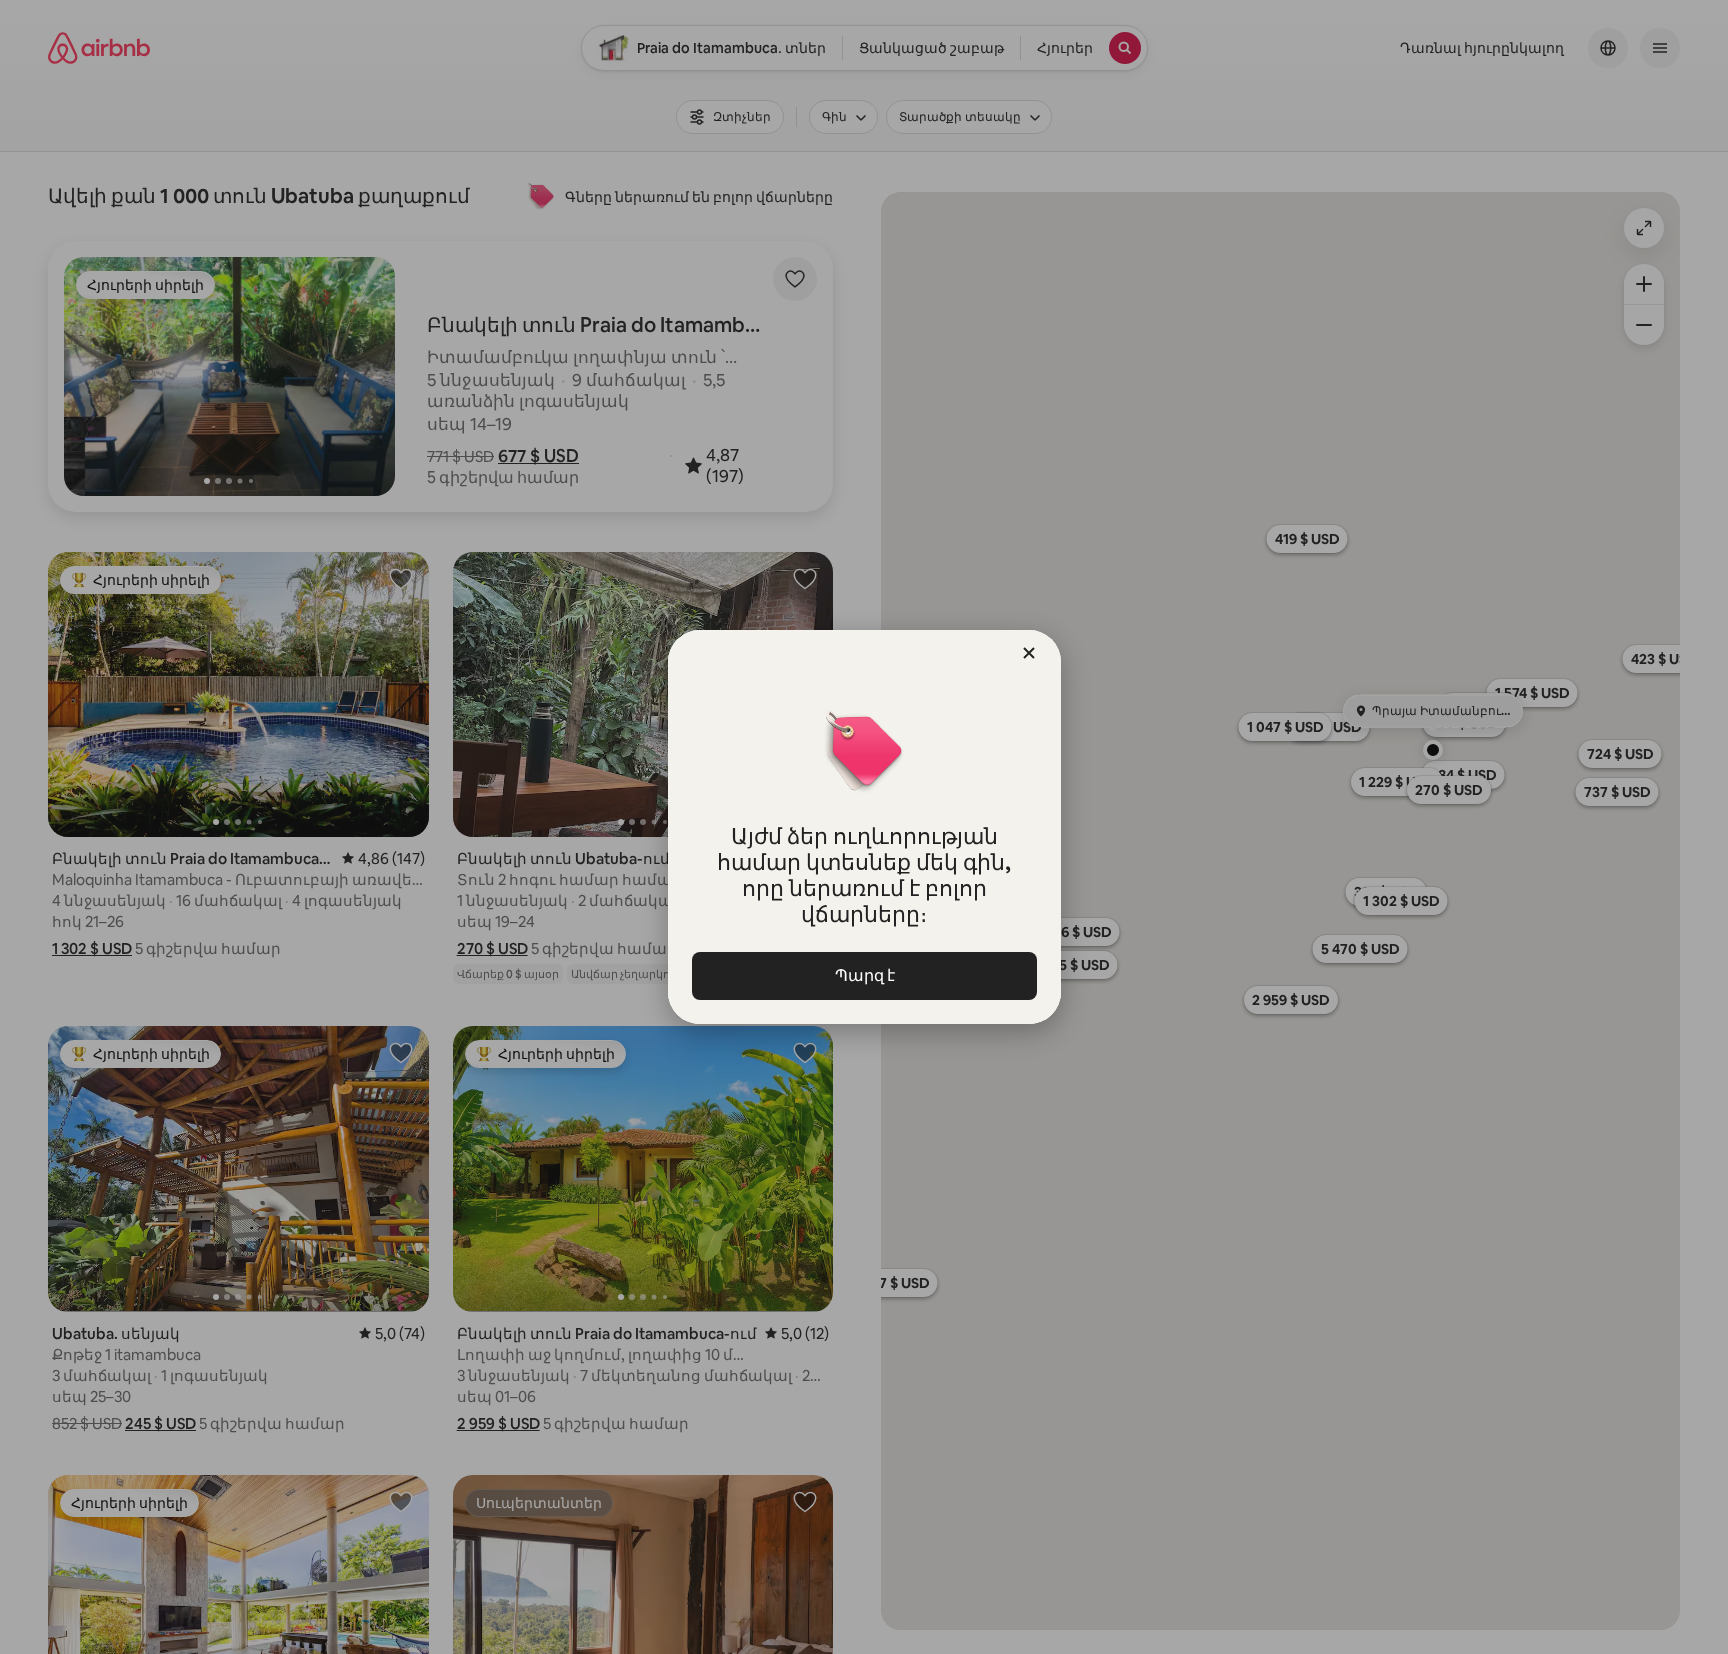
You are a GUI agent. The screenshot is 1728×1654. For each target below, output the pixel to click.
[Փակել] (1029, 653)
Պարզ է (864, 975)
